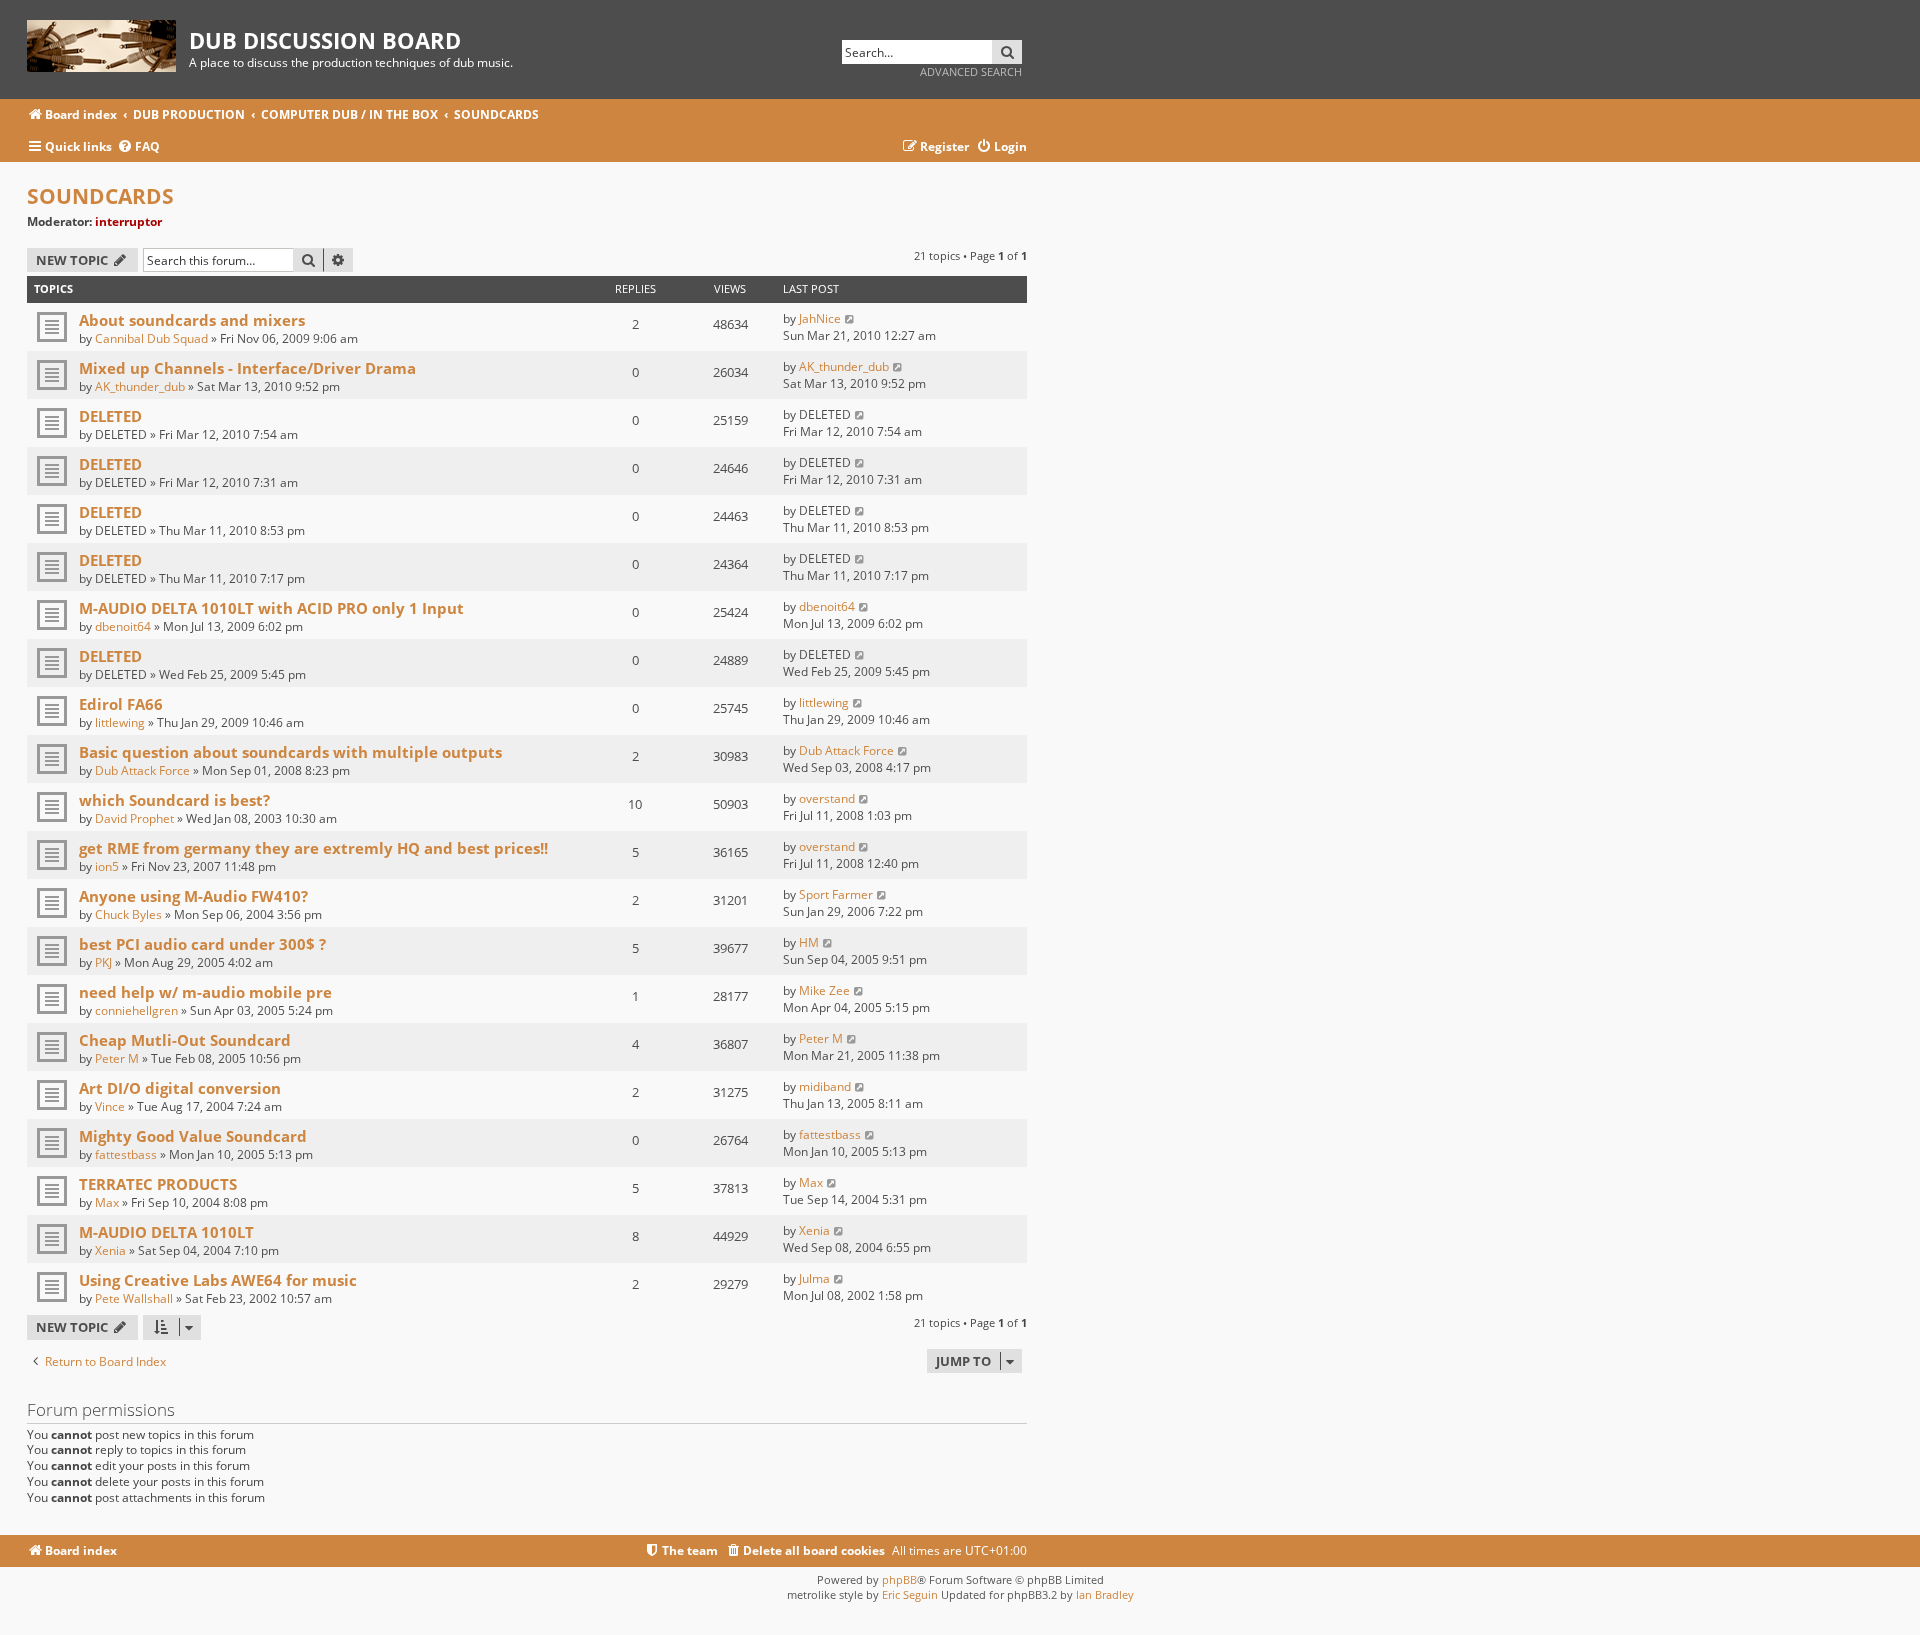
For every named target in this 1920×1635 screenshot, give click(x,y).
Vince (110, 1106)
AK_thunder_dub (140, 386)
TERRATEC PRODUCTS (158, 1184)
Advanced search (971, 71)
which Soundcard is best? (174, 800)
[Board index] (108, 42)
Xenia (110, 1250)
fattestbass (126, 1154)
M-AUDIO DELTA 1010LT (166, 1232)
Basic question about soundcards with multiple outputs (290, 752)
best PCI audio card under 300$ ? (202, 944)
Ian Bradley (1105, 1594)
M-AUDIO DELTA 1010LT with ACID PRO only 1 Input (271, 608)
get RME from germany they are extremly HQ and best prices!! (313, 848)
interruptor (128, 221)
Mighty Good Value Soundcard (193, 1136)
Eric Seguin (910, 1594)
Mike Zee (824, 990)
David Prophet (134, 818)
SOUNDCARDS (100, 196)
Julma (814, 1278)
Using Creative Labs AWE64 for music (218, 1280)
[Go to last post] (850, 318)
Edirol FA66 (121, 704)
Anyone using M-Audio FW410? (193, 896)
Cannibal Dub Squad (151, 338)
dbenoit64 (123, 626)
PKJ (103, 962)
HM (809, 942)
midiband (825, 1086)
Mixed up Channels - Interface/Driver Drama (247, 368)
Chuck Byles (128, 914)
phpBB (899, 1579)
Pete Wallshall (134, 1298)
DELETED (110, 416)
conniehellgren (136, 1010)
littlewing (120, 722)
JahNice (820, 318)
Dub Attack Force (142, 770)
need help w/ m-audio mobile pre (205, 992)
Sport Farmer (836, 894)
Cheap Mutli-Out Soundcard (185, 1040)
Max (107, 1202)
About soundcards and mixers (192, 320)
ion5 (107, 866)
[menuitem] (138, 147)
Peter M (117, 1058)
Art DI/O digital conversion (180, 1088)
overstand (827, 798)
